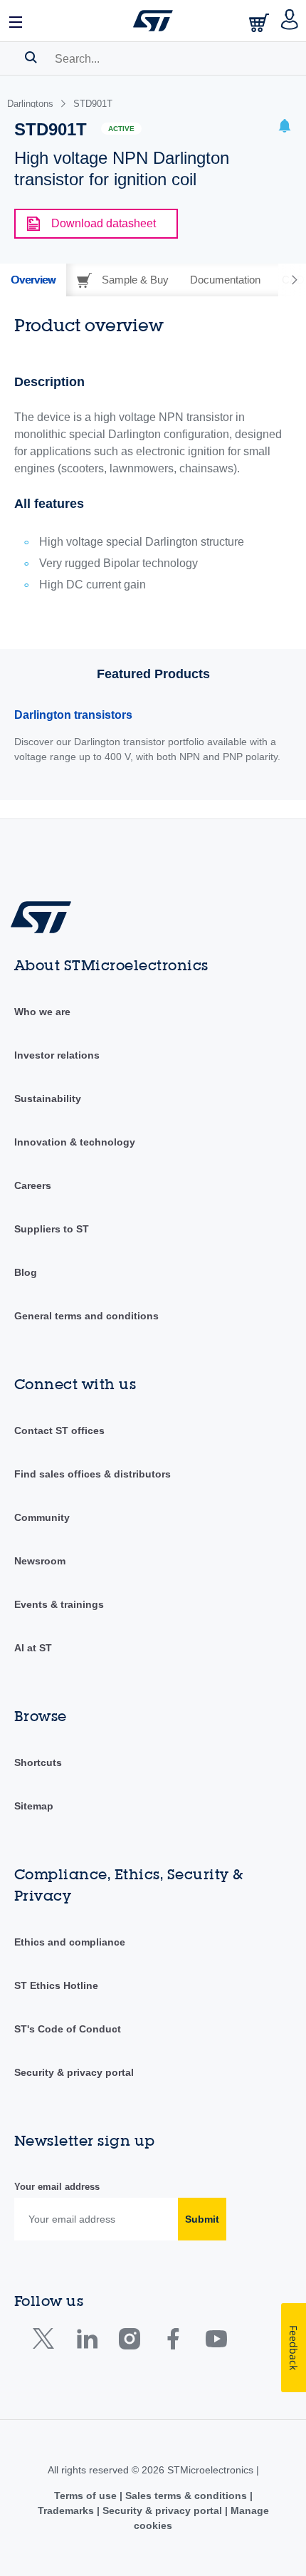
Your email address (57, 2187)
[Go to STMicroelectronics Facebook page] (173, 2342)
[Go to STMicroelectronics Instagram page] (129, 2342)
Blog (26, 1272)
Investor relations (57, 1055)
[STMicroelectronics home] (153, 21)
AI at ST (33, 1648)
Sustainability (48, 1099)
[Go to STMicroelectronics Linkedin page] (86, 2342)
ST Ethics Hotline (56, 1985)
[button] (16, 21)
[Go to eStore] (260, 22)
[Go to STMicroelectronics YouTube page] (216, 2342)
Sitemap (34, 1806)
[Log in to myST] (290, 21)
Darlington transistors (73, 715)
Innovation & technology (75, 1142)
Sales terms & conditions (186, 2495)
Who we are (42, 1012)
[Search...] (31, 57)
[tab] (33, 280)
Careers (33, 1185)
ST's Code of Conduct (68, 2029)
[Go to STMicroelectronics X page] (47, 2342)
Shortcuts (38, 1762)
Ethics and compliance (70, 1942)
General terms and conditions (86, 1316)
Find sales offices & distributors (93, 1474)
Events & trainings (59, 1604)
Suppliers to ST (52, 1229)
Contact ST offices (59, 1430)
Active (121, 129)
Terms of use (87, 2495)
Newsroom (40, 1561)
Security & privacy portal (74, 2072)
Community (42, 1517)
